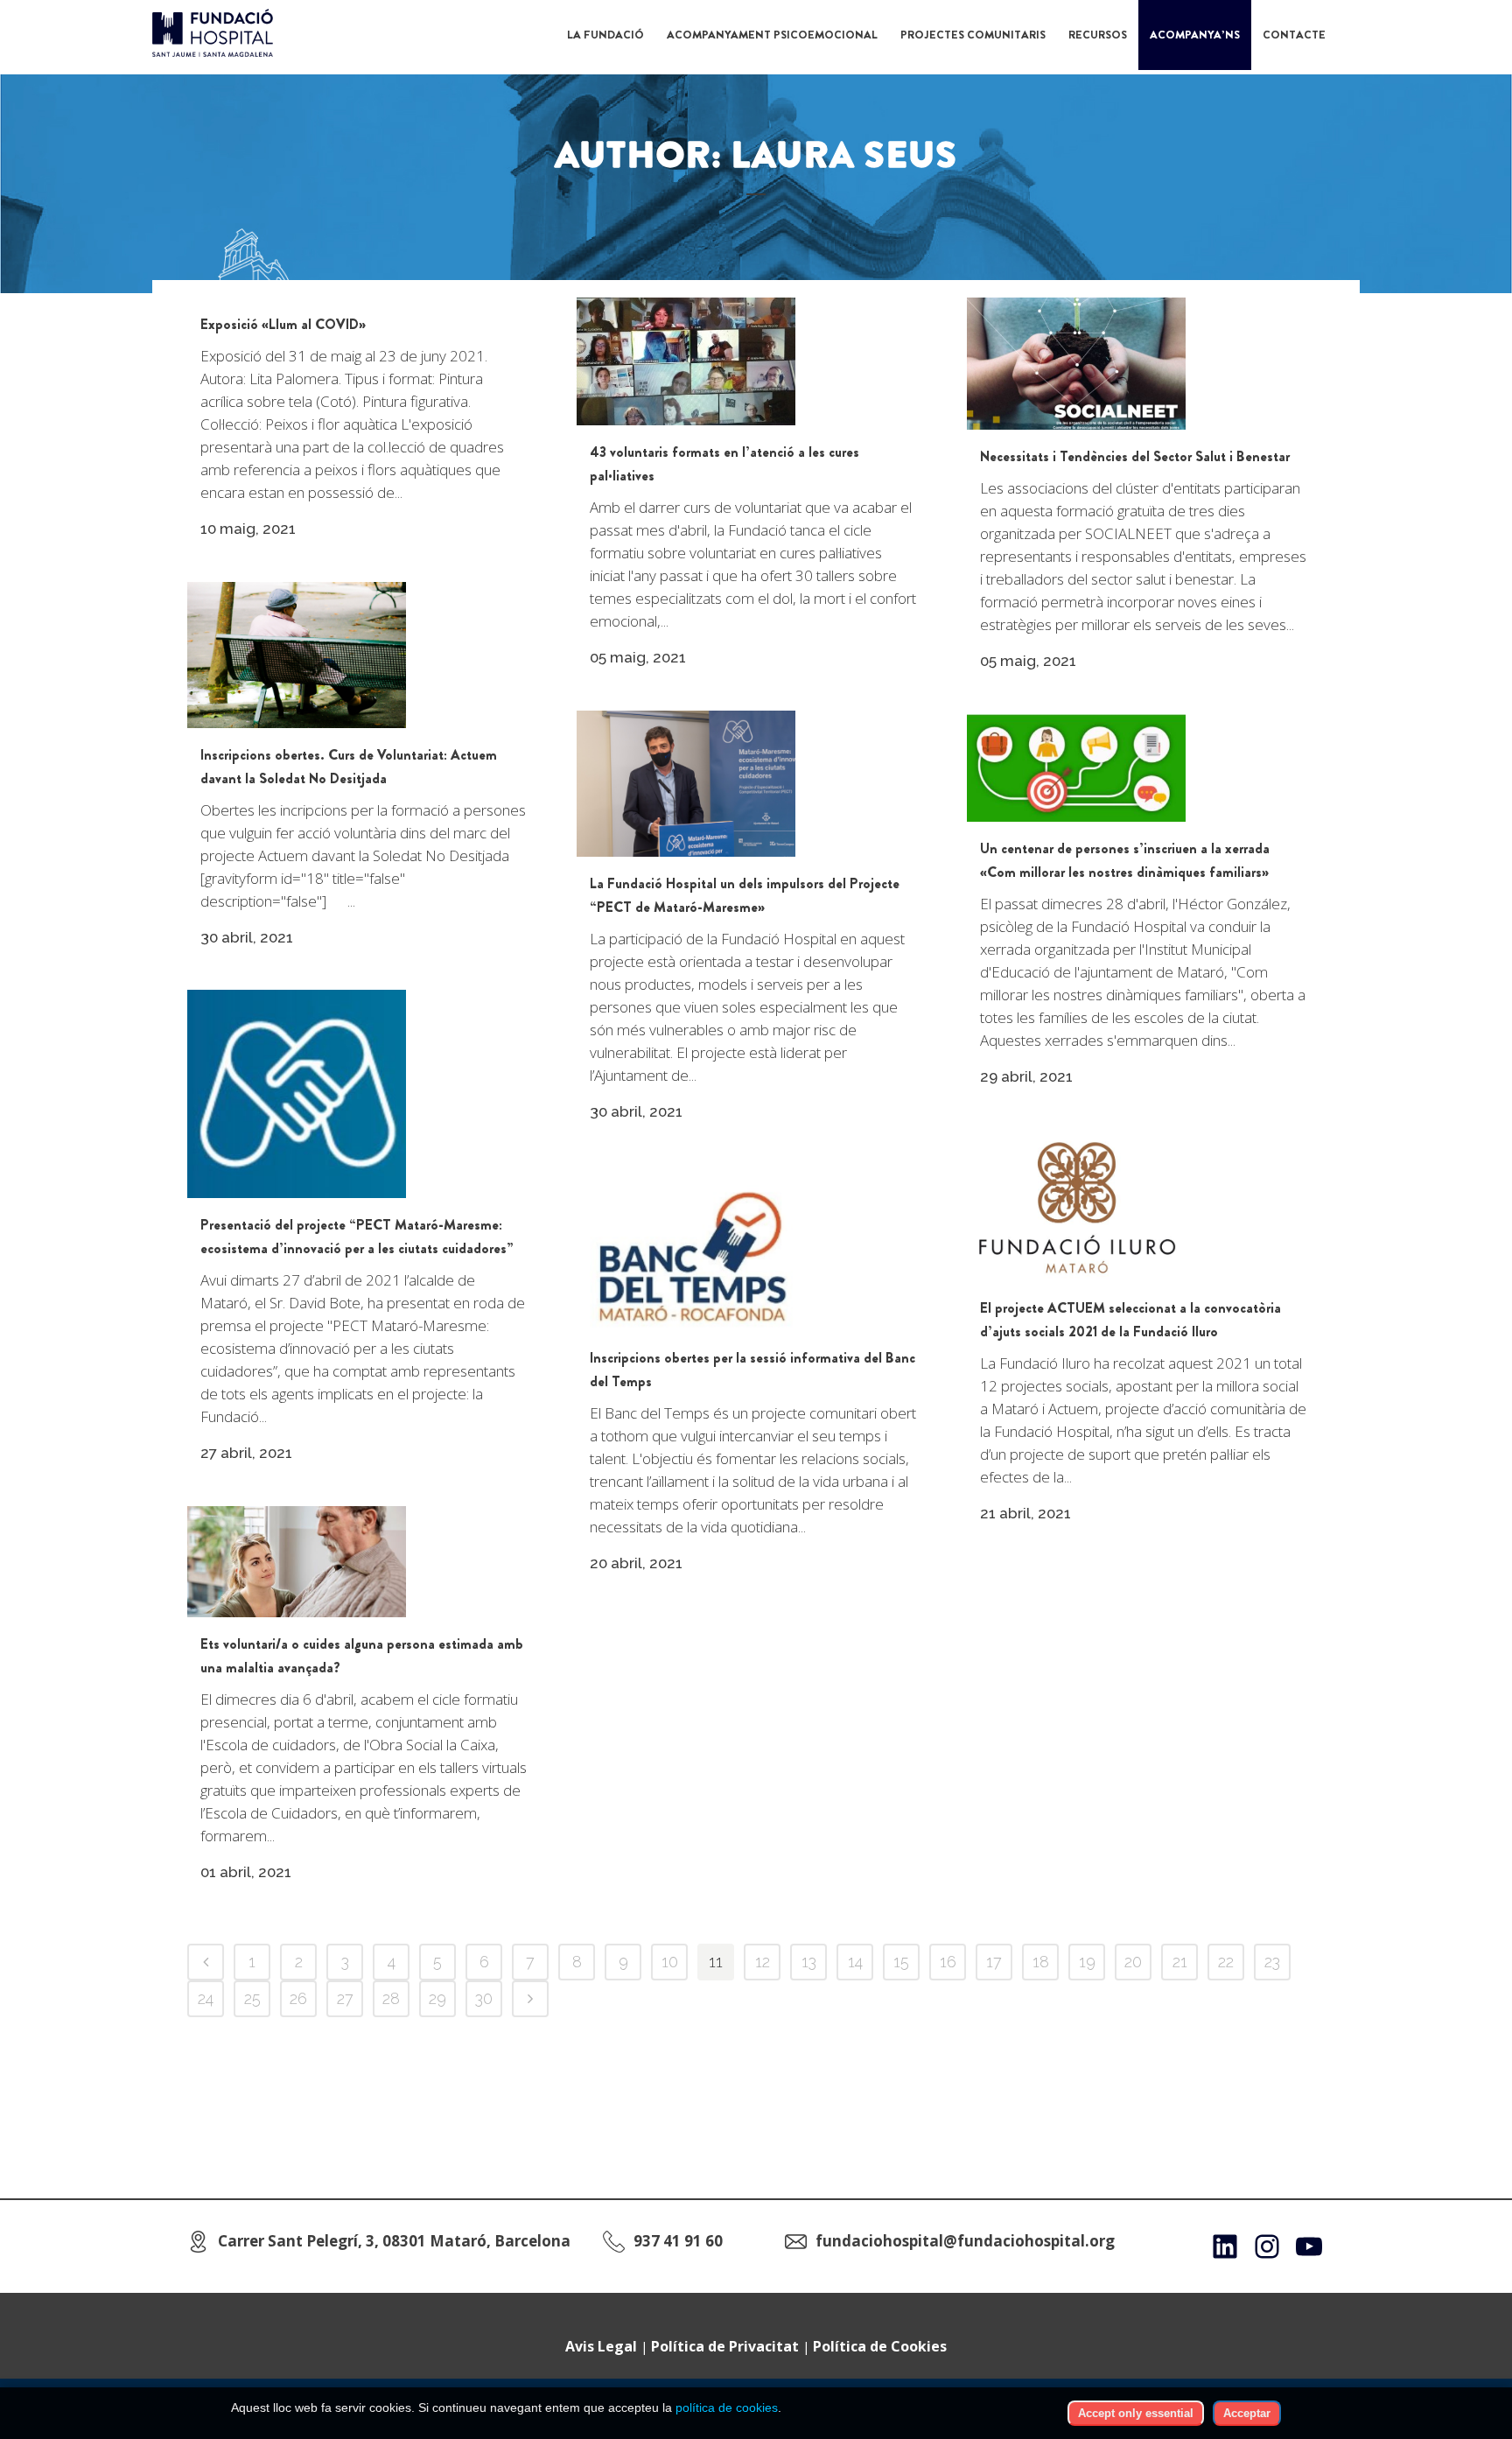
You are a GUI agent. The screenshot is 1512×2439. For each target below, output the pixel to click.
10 (670, 1962)
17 (994, 1962)
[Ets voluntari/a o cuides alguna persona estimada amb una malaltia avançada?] (297, 1562)
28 (391, 1998)
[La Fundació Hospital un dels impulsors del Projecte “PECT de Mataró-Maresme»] (686, 784)
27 (345, 1998)
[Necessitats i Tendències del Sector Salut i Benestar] (1076, 364)
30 (484, 1998)
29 (437, 1998)
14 (855, 1962)
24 (206, 1998)
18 (1041, 1962)
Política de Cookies (880, 2346)
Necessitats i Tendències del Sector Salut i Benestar (1135, 456)
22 (1226, 1962)
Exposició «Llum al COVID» (283, 324)
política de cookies (727, 2407)
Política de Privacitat (725, 2346)
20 (1133, 1962)
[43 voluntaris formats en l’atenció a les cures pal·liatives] (686, 361)
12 (763, 1962)
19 (1087, 1962)
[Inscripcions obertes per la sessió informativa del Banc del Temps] (686, 1248)
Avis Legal (601, 2346)
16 (948, 1962)
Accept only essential (1136, 2413)
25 (252, 1998)
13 (809, 1962)
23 (1272, 1962)
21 (1180, 1962)
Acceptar (1247, 2413)
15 (901, 1962)
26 (298, 1998)
